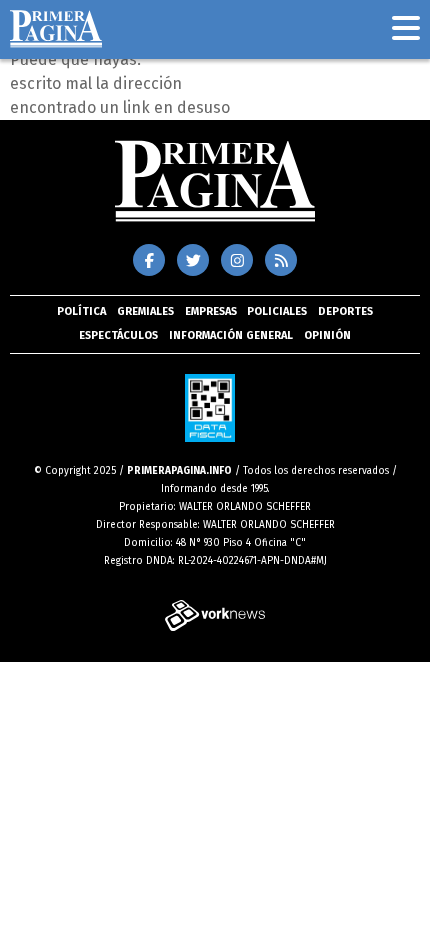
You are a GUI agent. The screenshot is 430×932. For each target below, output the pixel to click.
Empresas (211, 311)
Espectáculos (118, 335)
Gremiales (145, 311)
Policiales (277, 311)
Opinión (327, 335)
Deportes (345, 311)
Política (81, 311)
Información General (231, 335)
